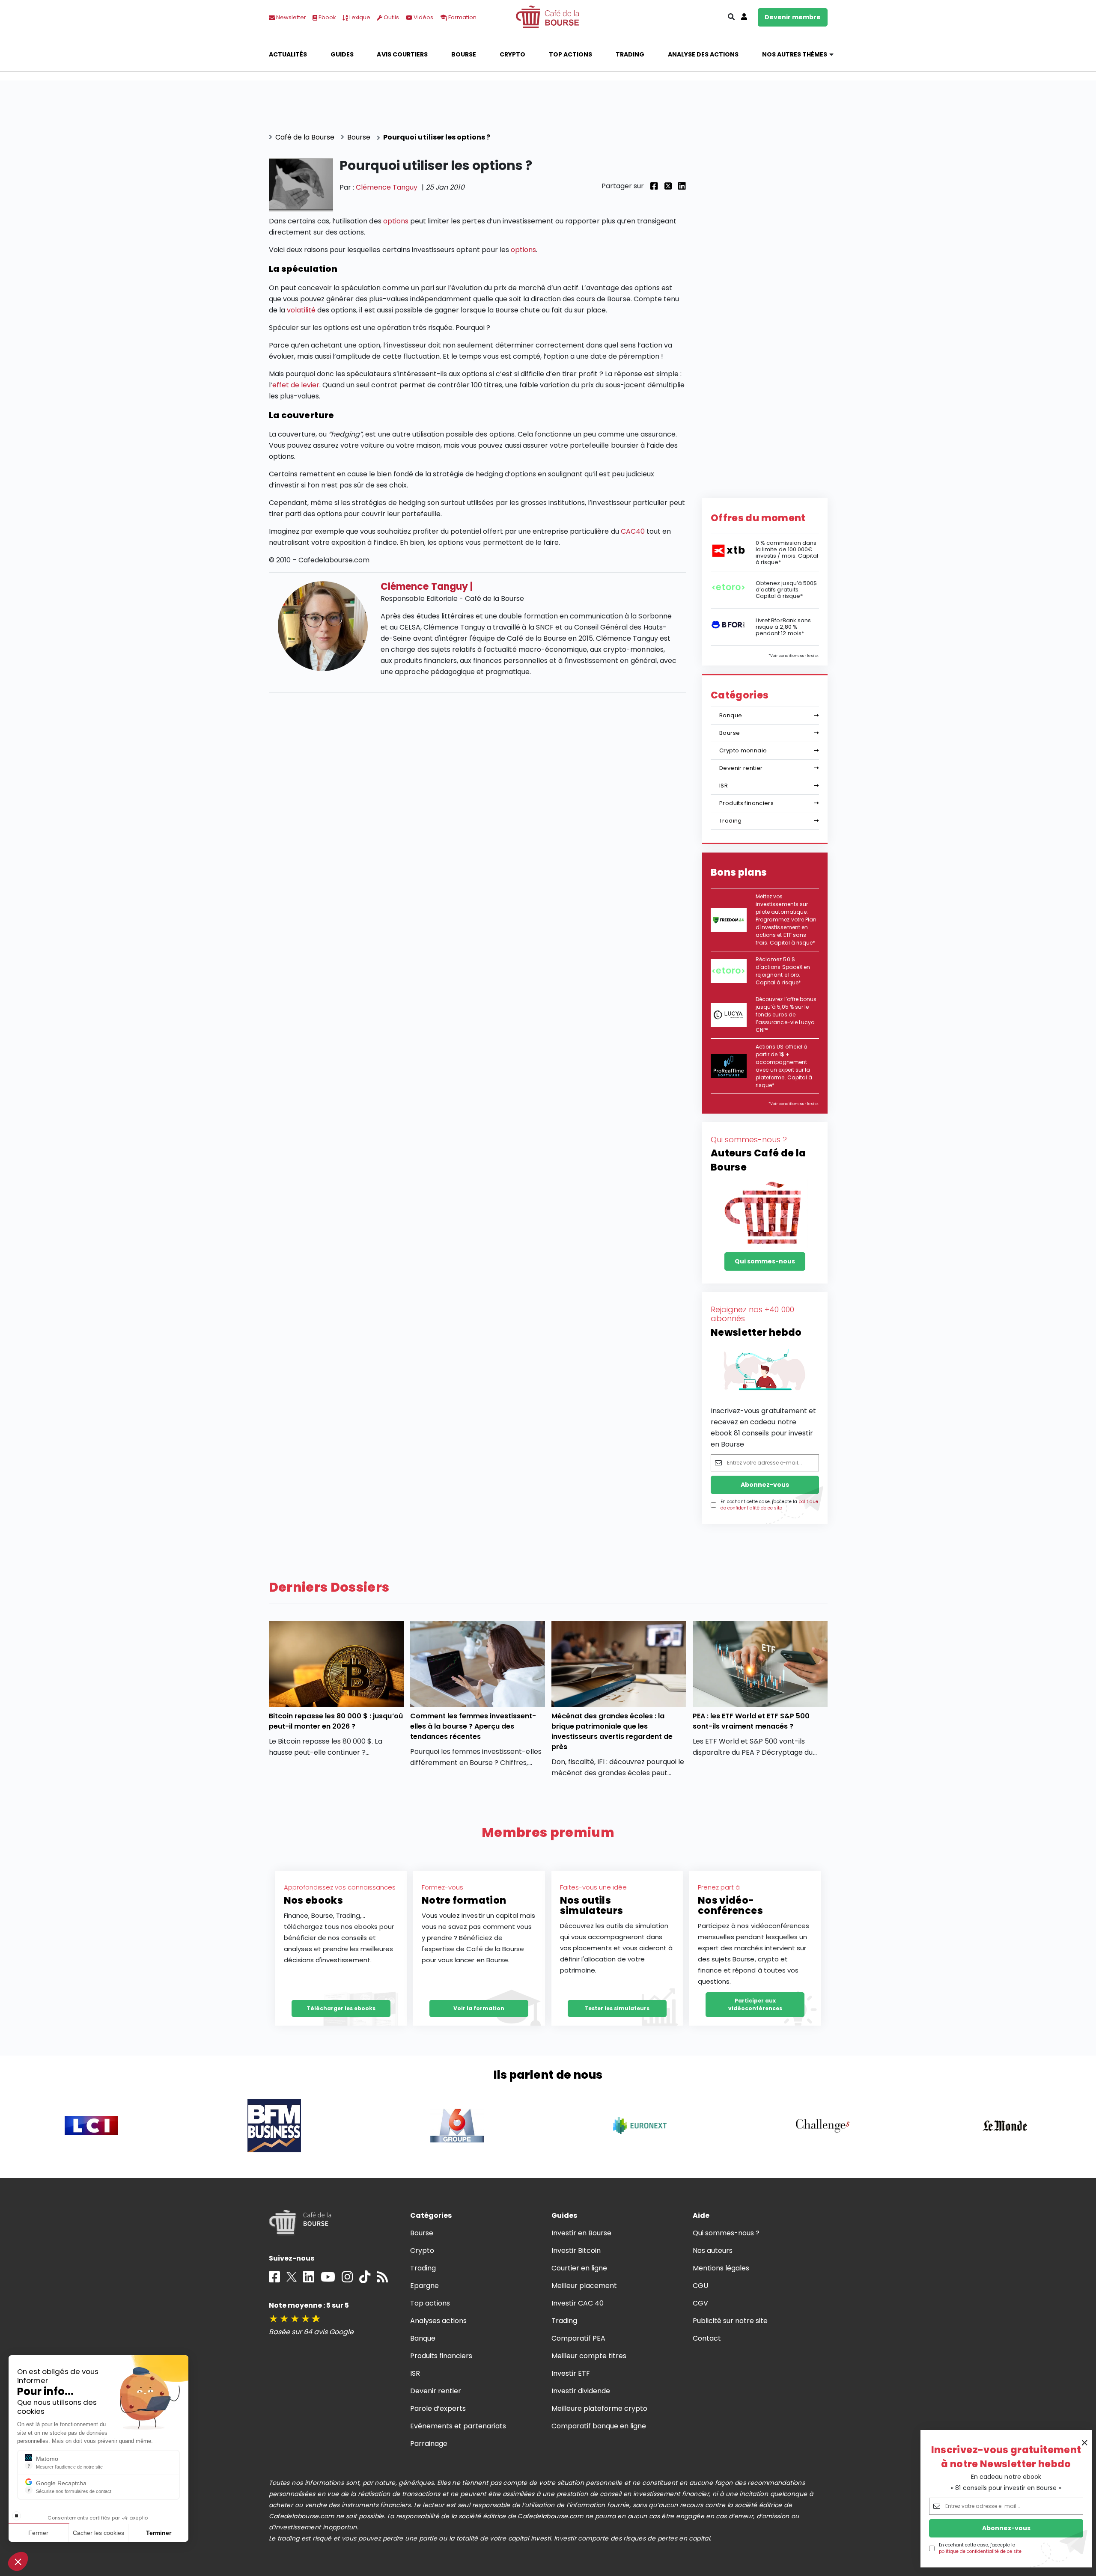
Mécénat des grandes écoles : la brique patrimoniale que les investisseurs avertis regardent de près (612, 1731)
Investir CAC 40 (578, 2303)
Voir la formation (479, 2008)
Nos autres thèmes (795, 54)
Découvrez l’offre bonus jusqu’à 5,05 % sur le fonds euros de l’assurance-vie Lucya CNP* (786, 1015)
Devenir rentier (741, 768)
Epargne (424, 2286)
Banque (731, 715)
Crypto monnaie (743, 750)
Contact (707, 2338)
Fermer (38, 2533)
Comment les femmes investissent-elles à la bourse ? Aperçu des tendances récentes (473, 1726)
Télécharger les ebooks (341, 2008)
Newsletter (290, 17)
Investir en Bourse (582, 2233)
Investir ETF (571, 2373)
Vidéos (423, 17)
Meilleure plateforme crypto (600, 2408)
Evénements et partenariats (458, 2426)
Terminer (159, 2533)
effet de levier (296, 385)
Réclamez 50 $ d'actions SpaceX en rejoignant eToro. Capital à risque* (783, 971)
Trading (630, 54)
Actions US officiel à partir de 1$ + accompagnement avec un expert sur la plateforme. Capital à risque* (784, 1066)
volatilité (301, 310)
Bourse (464, 54)
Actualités (288, 54)
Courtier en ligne (579, 2268)
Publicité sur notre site (730, 2321)
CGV (700, 2303)
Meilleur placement (584, 2286)
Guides (342, 54)
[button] (18, 2561)
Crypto (512, 54)
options (396, 221)
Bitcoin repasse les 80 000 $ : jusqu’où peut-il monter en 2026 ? (336, 1721)
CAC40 (633, 531)
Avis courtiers (402, 54)
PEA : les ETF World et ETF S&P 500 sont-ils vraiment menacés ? (751, 1721)
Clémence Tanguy (387, 187)
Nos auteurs (713, 2251)
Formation (462, 17)
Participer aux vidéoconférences (755, 2004)
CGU (700, 2286)
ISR (724, 786)
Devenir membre (793, 17)
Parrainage (429, 2444)
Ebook (327, 17)
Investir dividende (581, 2391)
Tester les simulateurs (617, 2008)
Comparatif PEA (578, 2338)
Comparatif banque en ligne (599, 2426)
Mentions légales (721, 2268)
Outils (391, 17)
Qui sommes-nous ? (726, 2233)
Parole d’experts (438, 2408)
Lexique (359, 17)
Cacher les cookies (98, 2533)
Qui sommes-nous (765, 1261)
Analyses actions (438, 2321)
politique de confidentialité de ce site (980, 2551)
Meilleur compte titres (589, 2356)
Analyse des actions (703, 54)
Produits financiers (746, 803)
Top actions (570, 54)
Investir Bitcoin (576, 2251)
